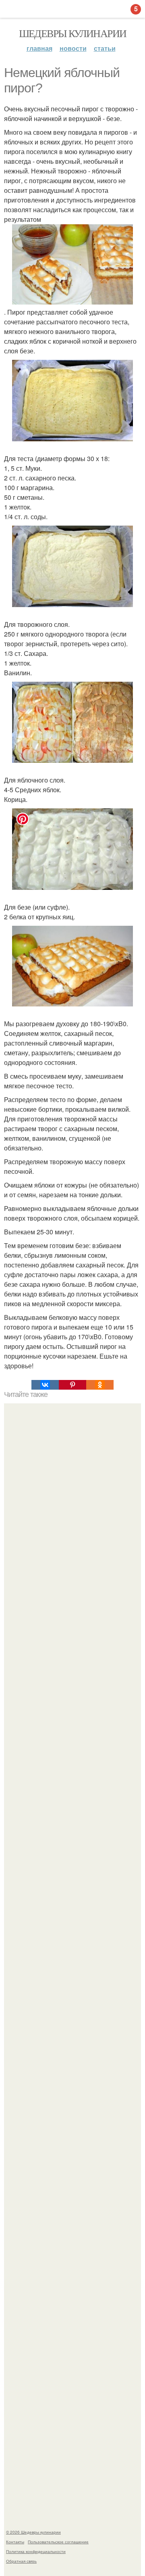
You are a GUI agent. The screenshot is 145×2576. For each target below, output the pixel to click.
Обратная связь (21, 2561)
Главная (39, 48)
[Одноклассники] (100, 1385)
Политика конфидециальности (36, 2551)
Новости (73, 48)
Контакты (15, 2542)
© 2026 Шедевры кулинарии (33, 2532)
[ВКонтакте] (45, 1385)
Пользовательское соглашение (58, 2542)
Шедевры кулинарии (73, 33)
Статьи (105, 48)
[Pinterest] (72, 1385)
